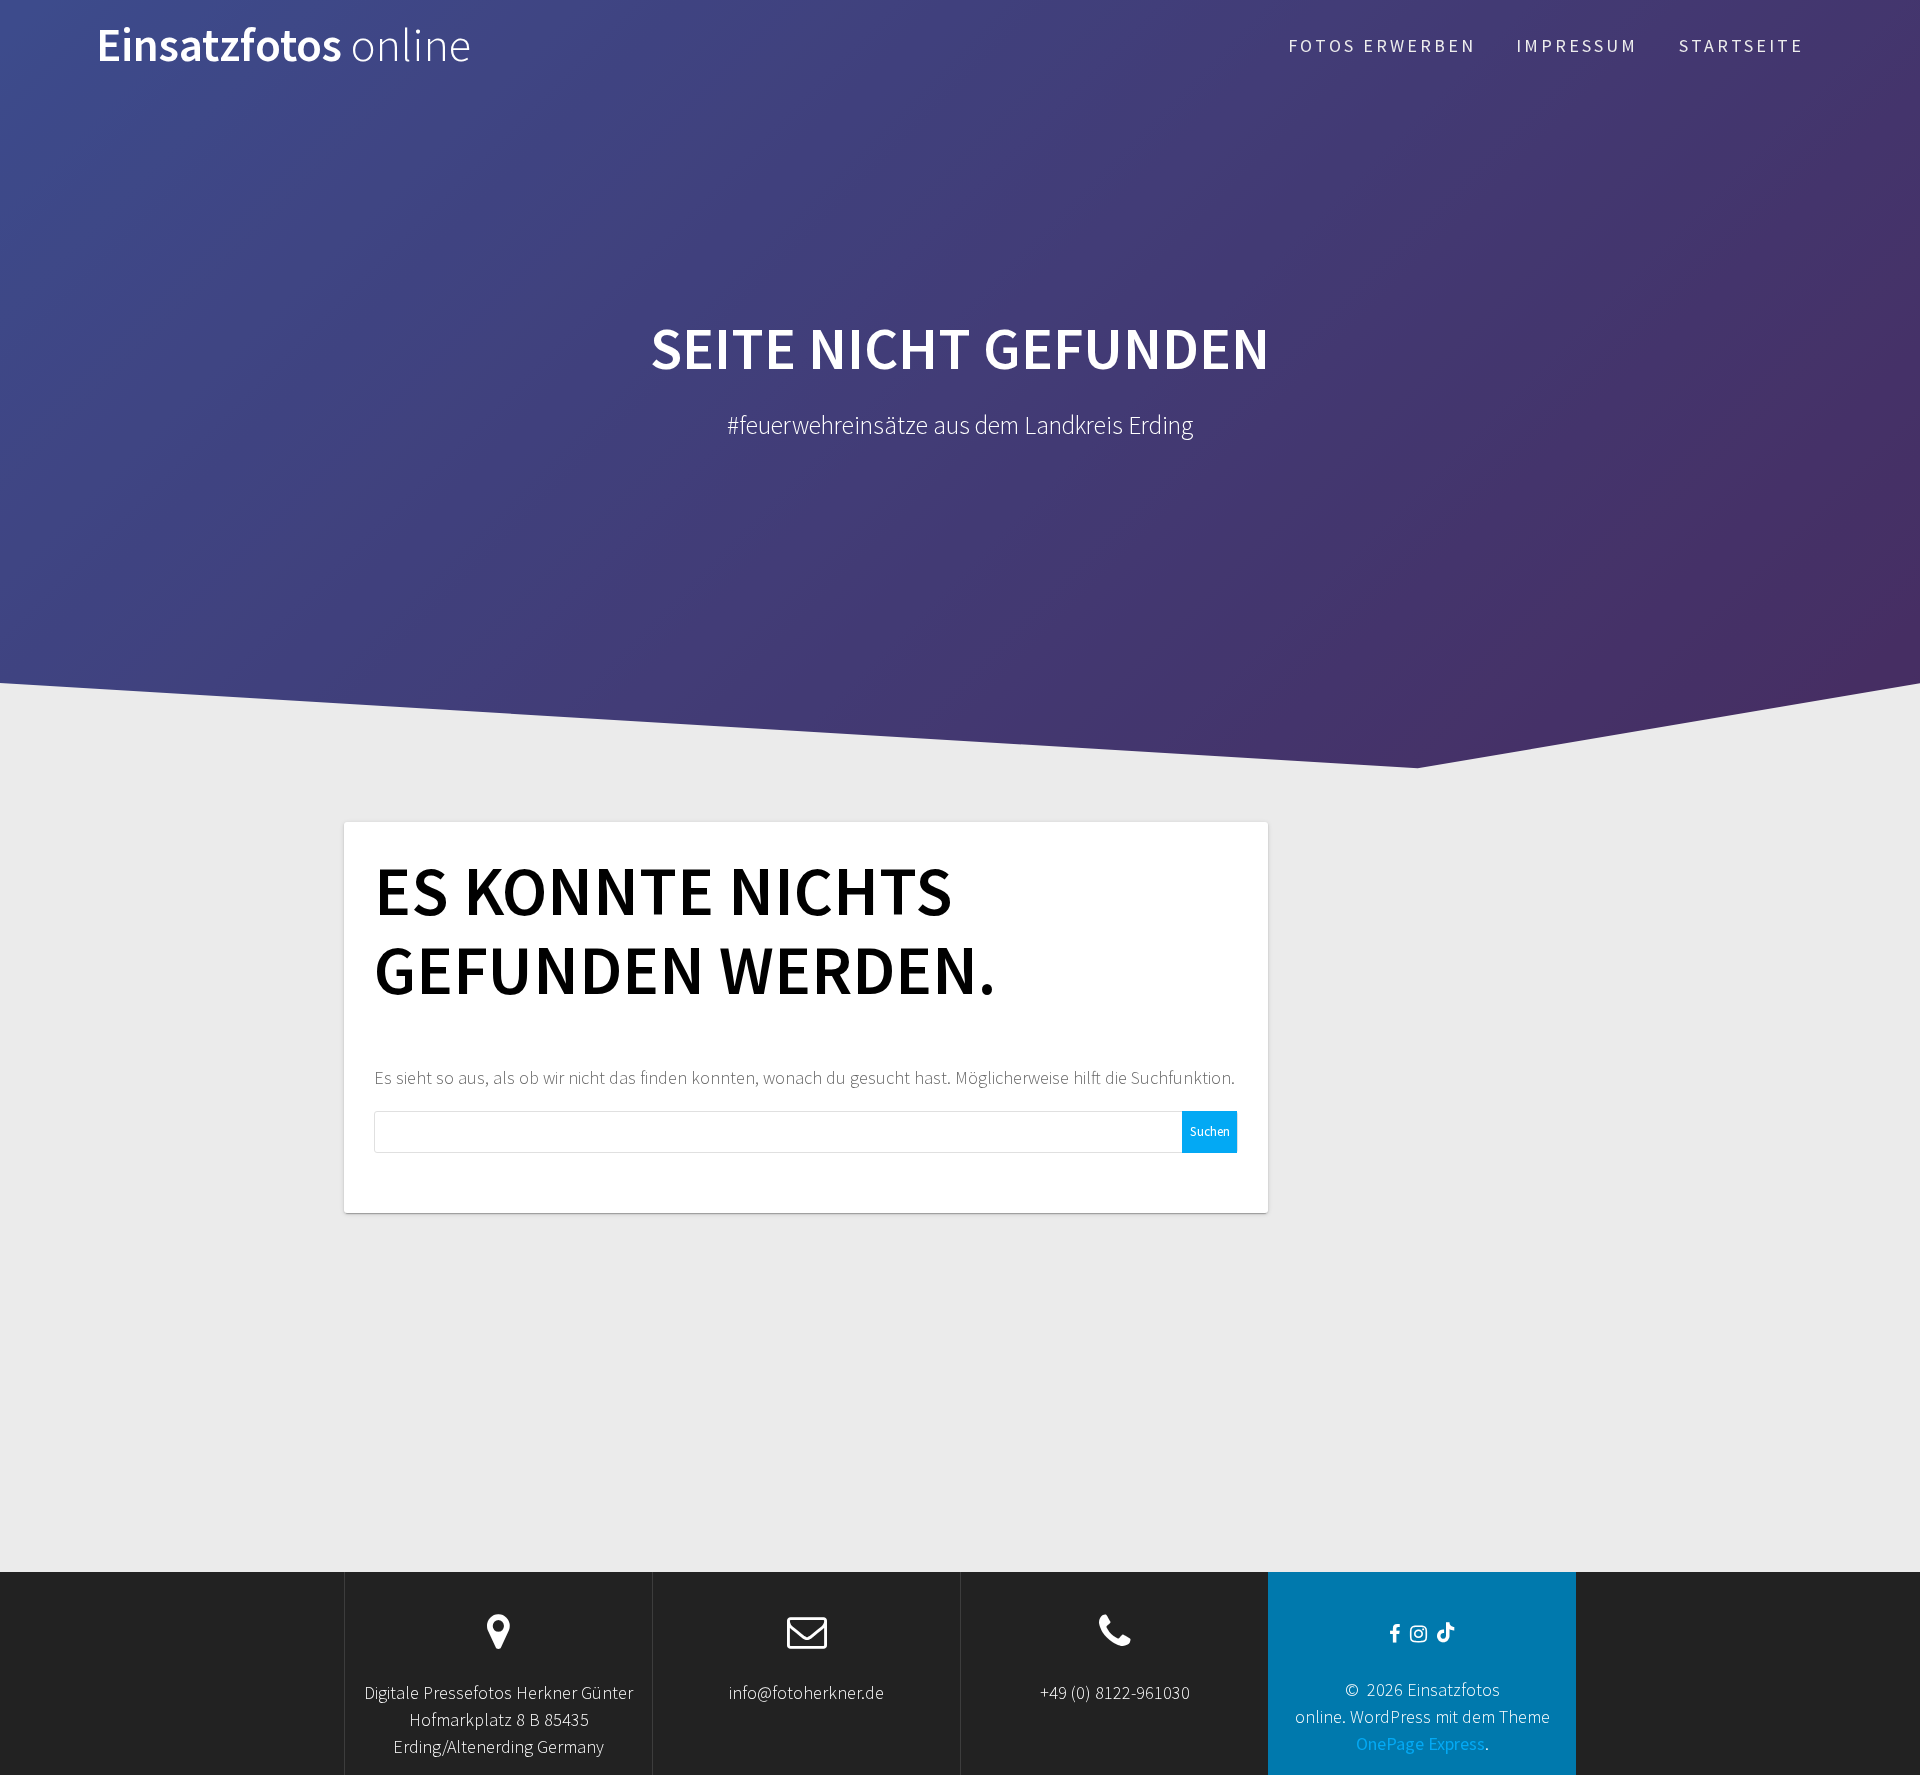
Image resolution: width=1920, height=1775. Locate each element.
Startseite (1741, 45)
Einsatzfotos (283, 45)
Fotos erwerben (1382, 45)
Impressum (1577, 45)
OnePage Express (1420, 1743)
